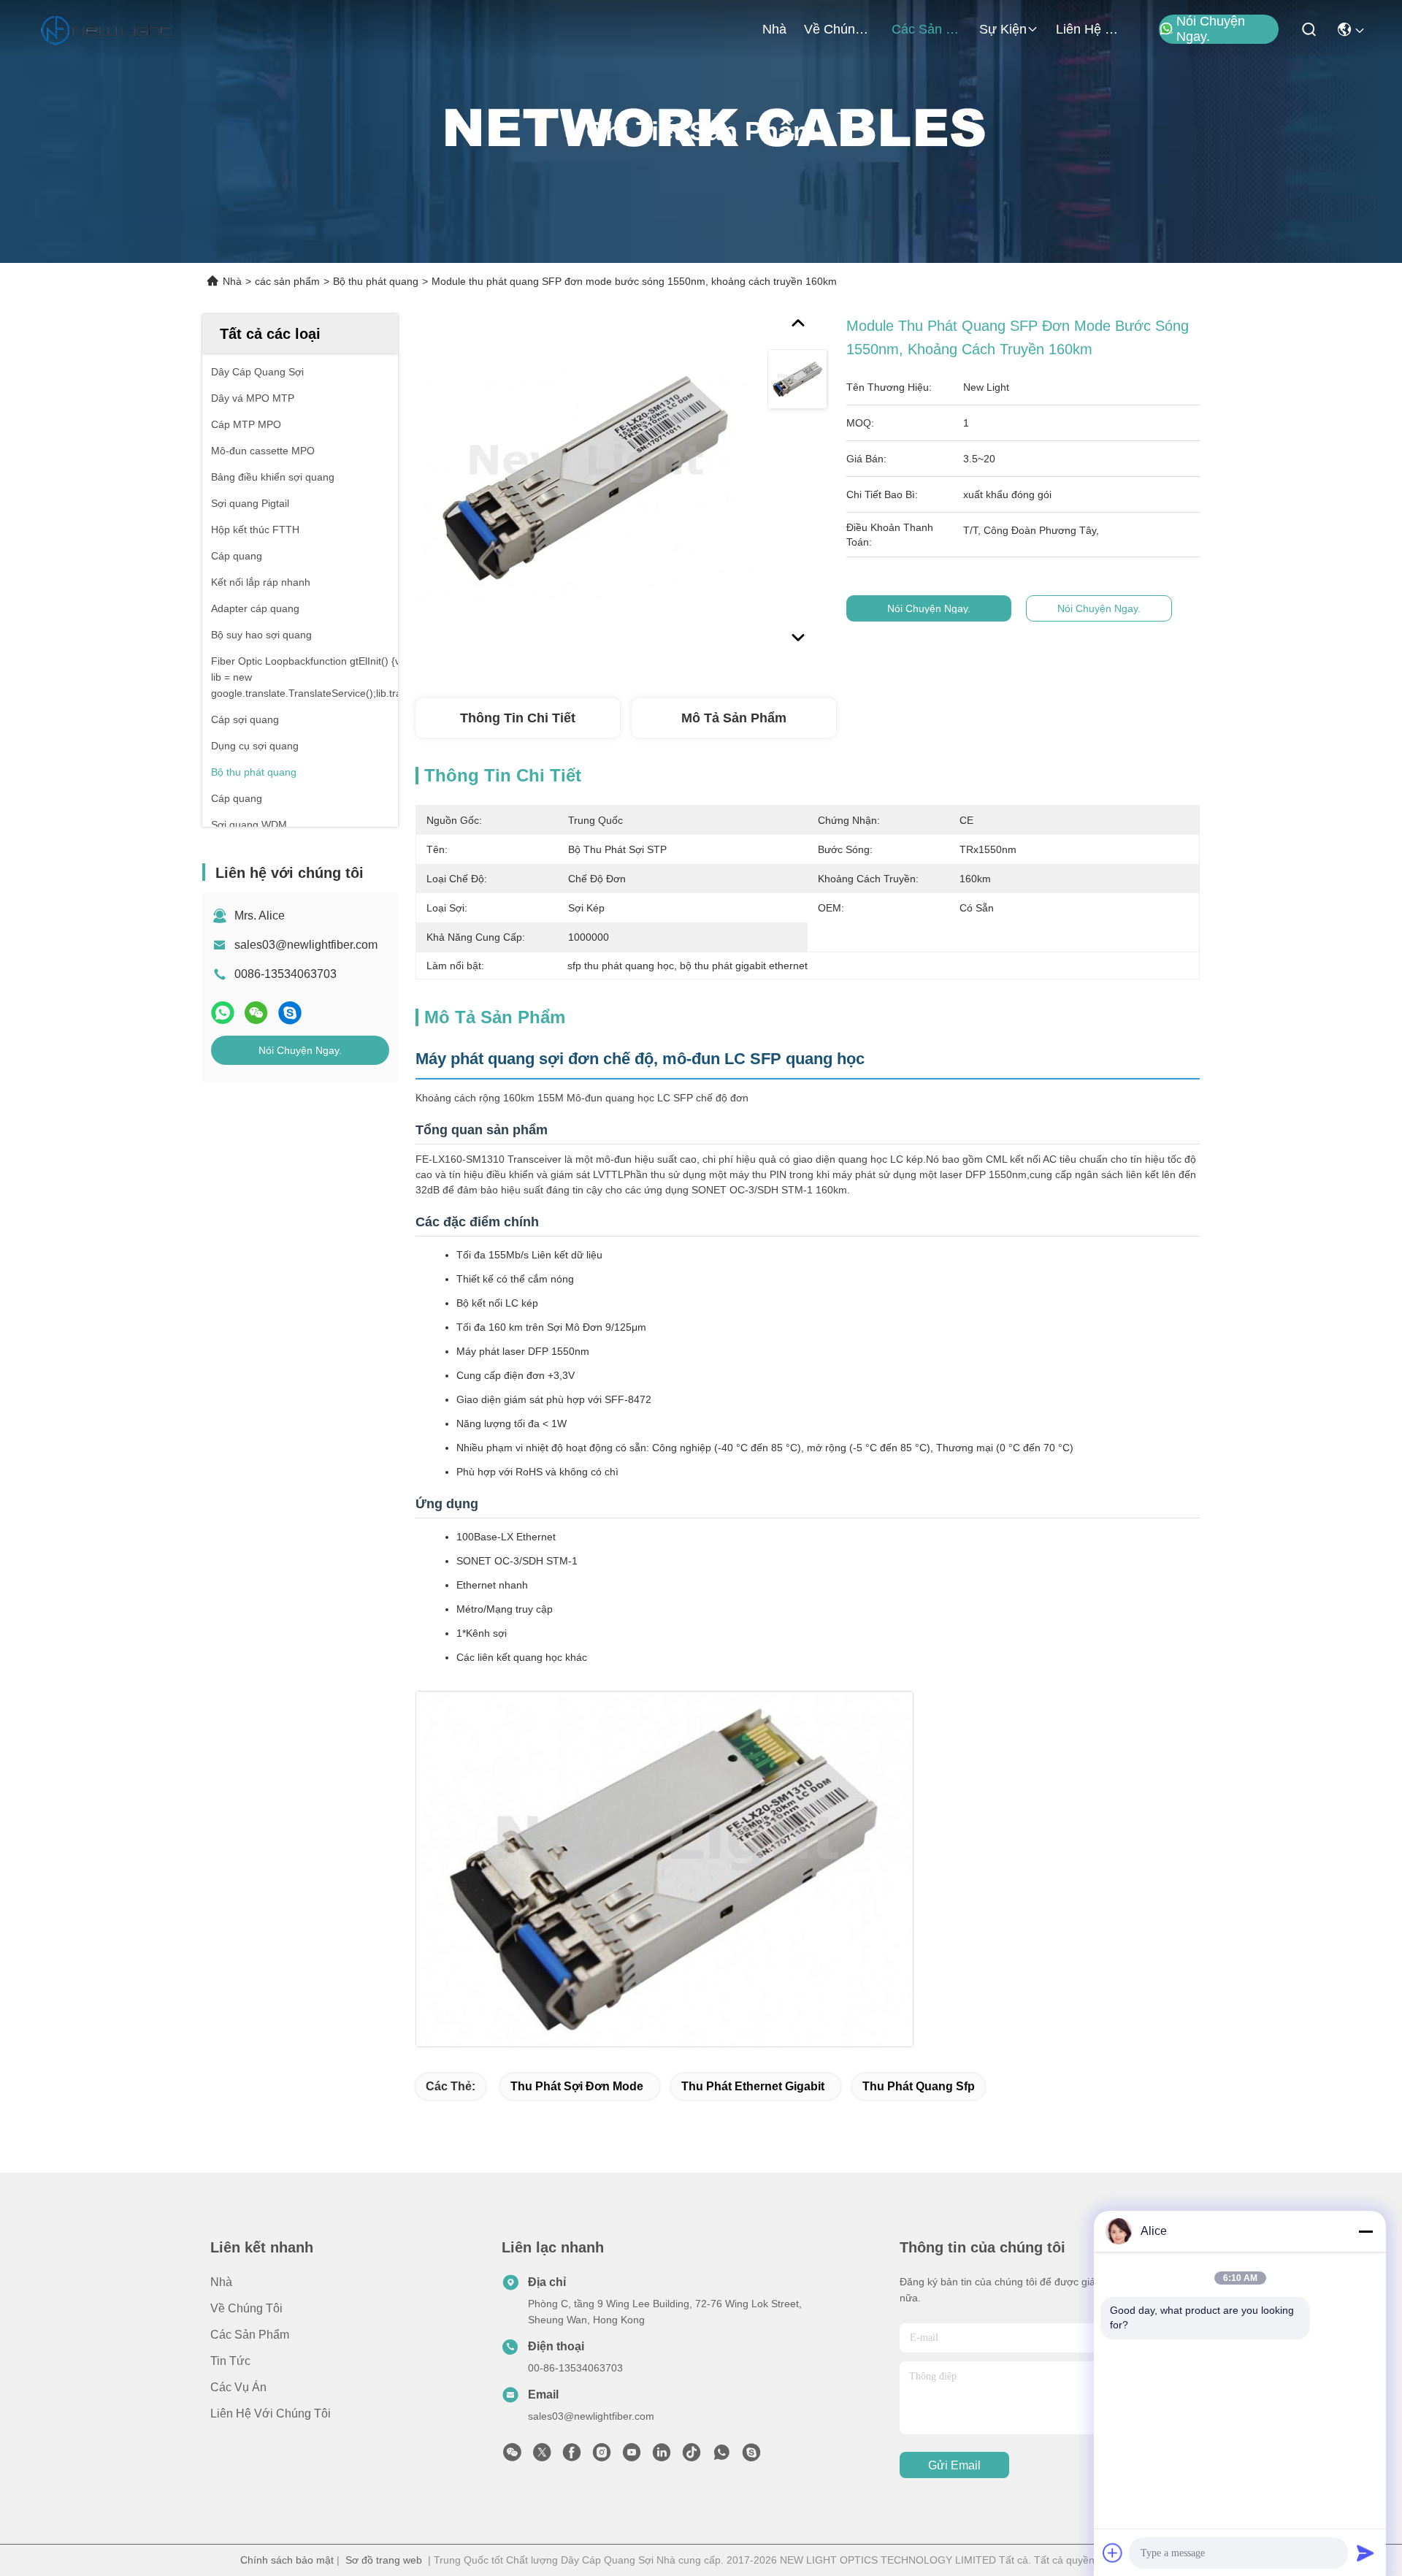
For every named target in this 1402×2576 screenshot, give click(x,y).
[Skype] (290, 1013)
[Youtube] (632, 2456)
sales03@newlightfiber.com (306, 945)
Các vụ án (238, 2387)
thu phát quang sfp (919, 2086)
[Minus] (1365, 2231)
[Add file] (1113, 2553)
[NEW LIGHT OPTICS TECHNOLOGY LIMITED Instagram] (602, 2456)
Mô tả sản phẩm (734, 718)
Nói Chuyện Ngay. (1211, 29)
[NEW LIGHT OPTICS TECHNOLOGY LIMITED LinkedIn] (662, 2456)
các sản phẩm (927, 29)
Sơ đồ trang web (384, 2560)
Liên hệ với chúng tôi (1091, 29)
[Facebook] (572, 2456)
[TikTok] (692, 2456)
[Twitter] (542, 2456)
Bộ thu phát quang (376, 281)
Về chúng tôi (839, 29)
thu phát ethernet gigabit (753, 2086)
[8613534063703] (721, 2456)
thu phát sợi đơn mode (577, 2086)
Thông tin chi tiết (518, 718)
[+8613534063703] (751, 2456)
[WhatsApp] (223, 1013)
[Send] (1365, 2553)
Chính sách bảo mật (287, 2560)
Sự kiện (1003, 29)
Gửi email (954, 2465)
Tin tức (230, 2361)
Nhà (774, 29)
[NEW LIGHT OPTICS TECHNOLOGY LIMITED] (107, 29)
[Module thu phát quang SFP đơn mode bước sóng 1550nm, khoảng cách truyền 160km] (585, 484)
